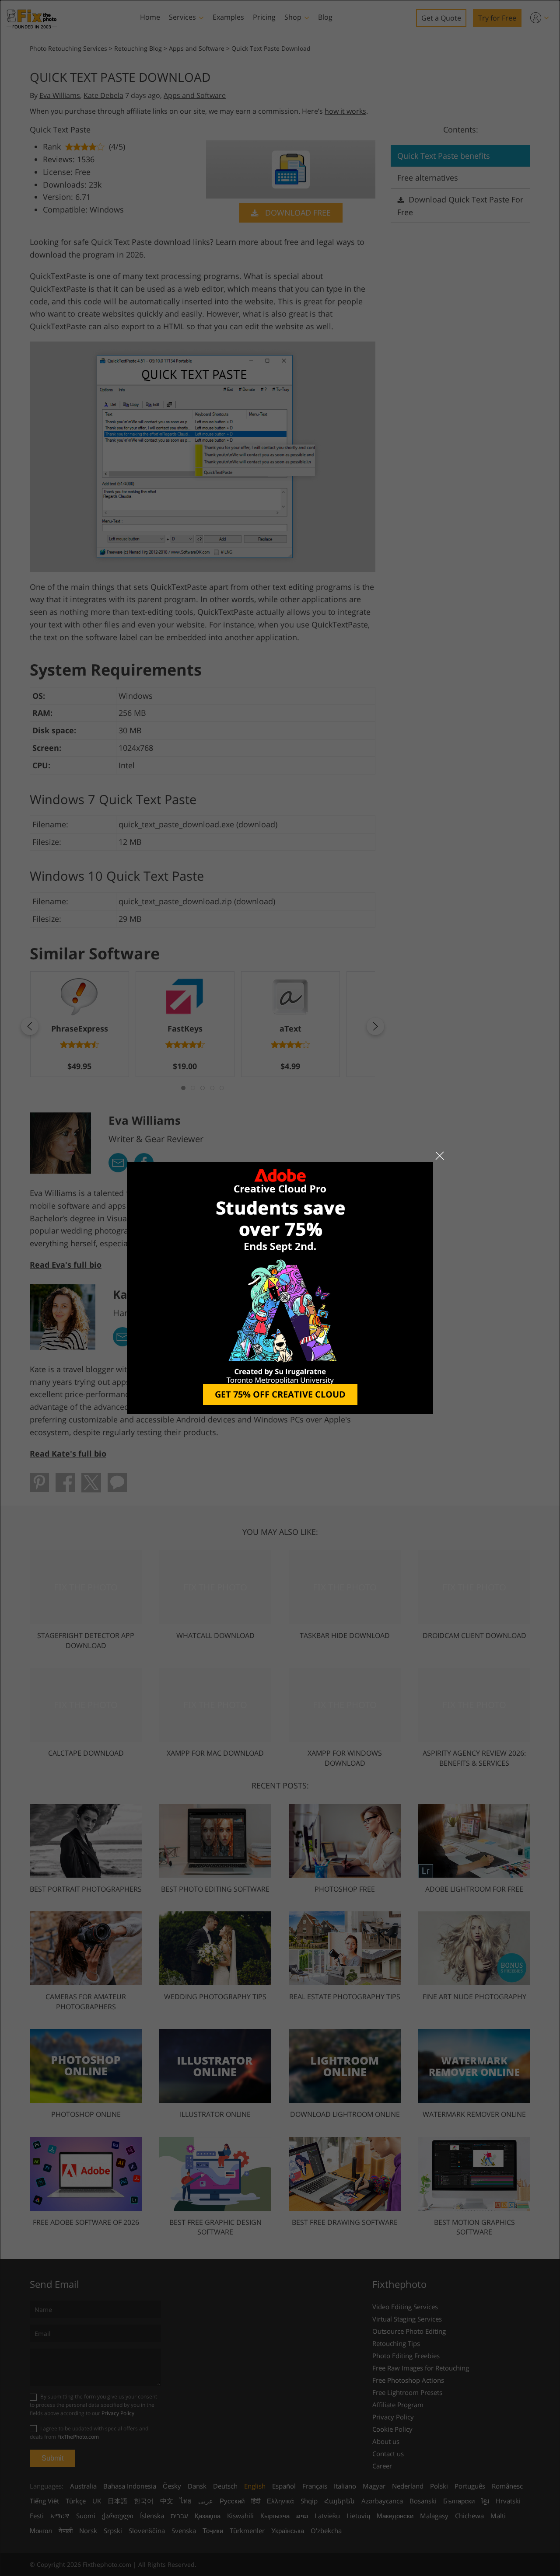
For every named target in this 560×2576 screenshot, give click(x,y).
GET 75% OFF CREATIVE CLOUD (280, 1394)
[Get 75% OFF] (280, 1288)
